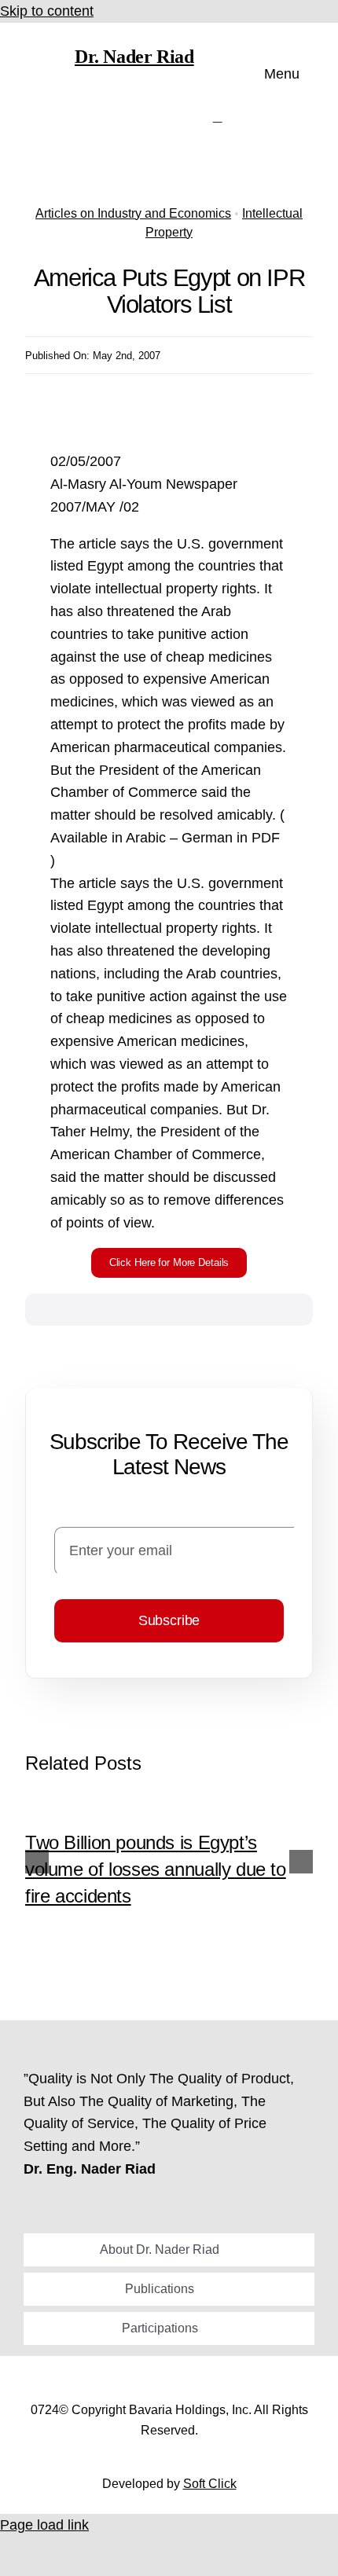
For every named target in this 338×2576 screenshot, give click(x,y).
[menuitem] (218, 117)
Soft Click (210, 2484)
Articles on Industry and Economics (133, 213)
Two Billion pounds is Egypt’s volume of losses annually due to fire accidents (156, 1869)
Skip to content (47, 11)
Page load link (44, 2525)
